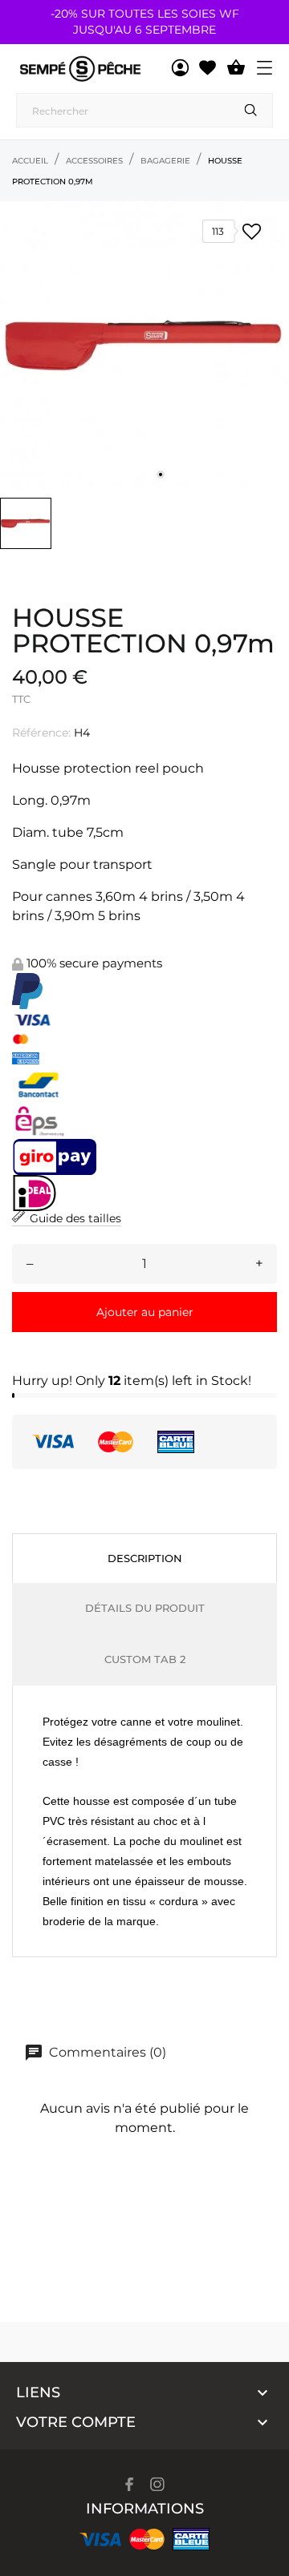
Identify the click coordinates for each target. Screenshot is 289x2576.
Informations (145, 2509)
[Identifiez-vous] (180, 68)
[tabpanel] (144, 345)
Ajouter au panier (145, 1312)
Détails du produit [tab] (145, 1608)
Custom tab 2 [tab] (145, 1659)
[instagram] (157, 2484)
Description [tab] (145, 1558)
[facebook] (130, 2484)
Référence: (41, 733)
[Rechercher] (251, 110)
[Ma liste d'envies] (208, 68)
